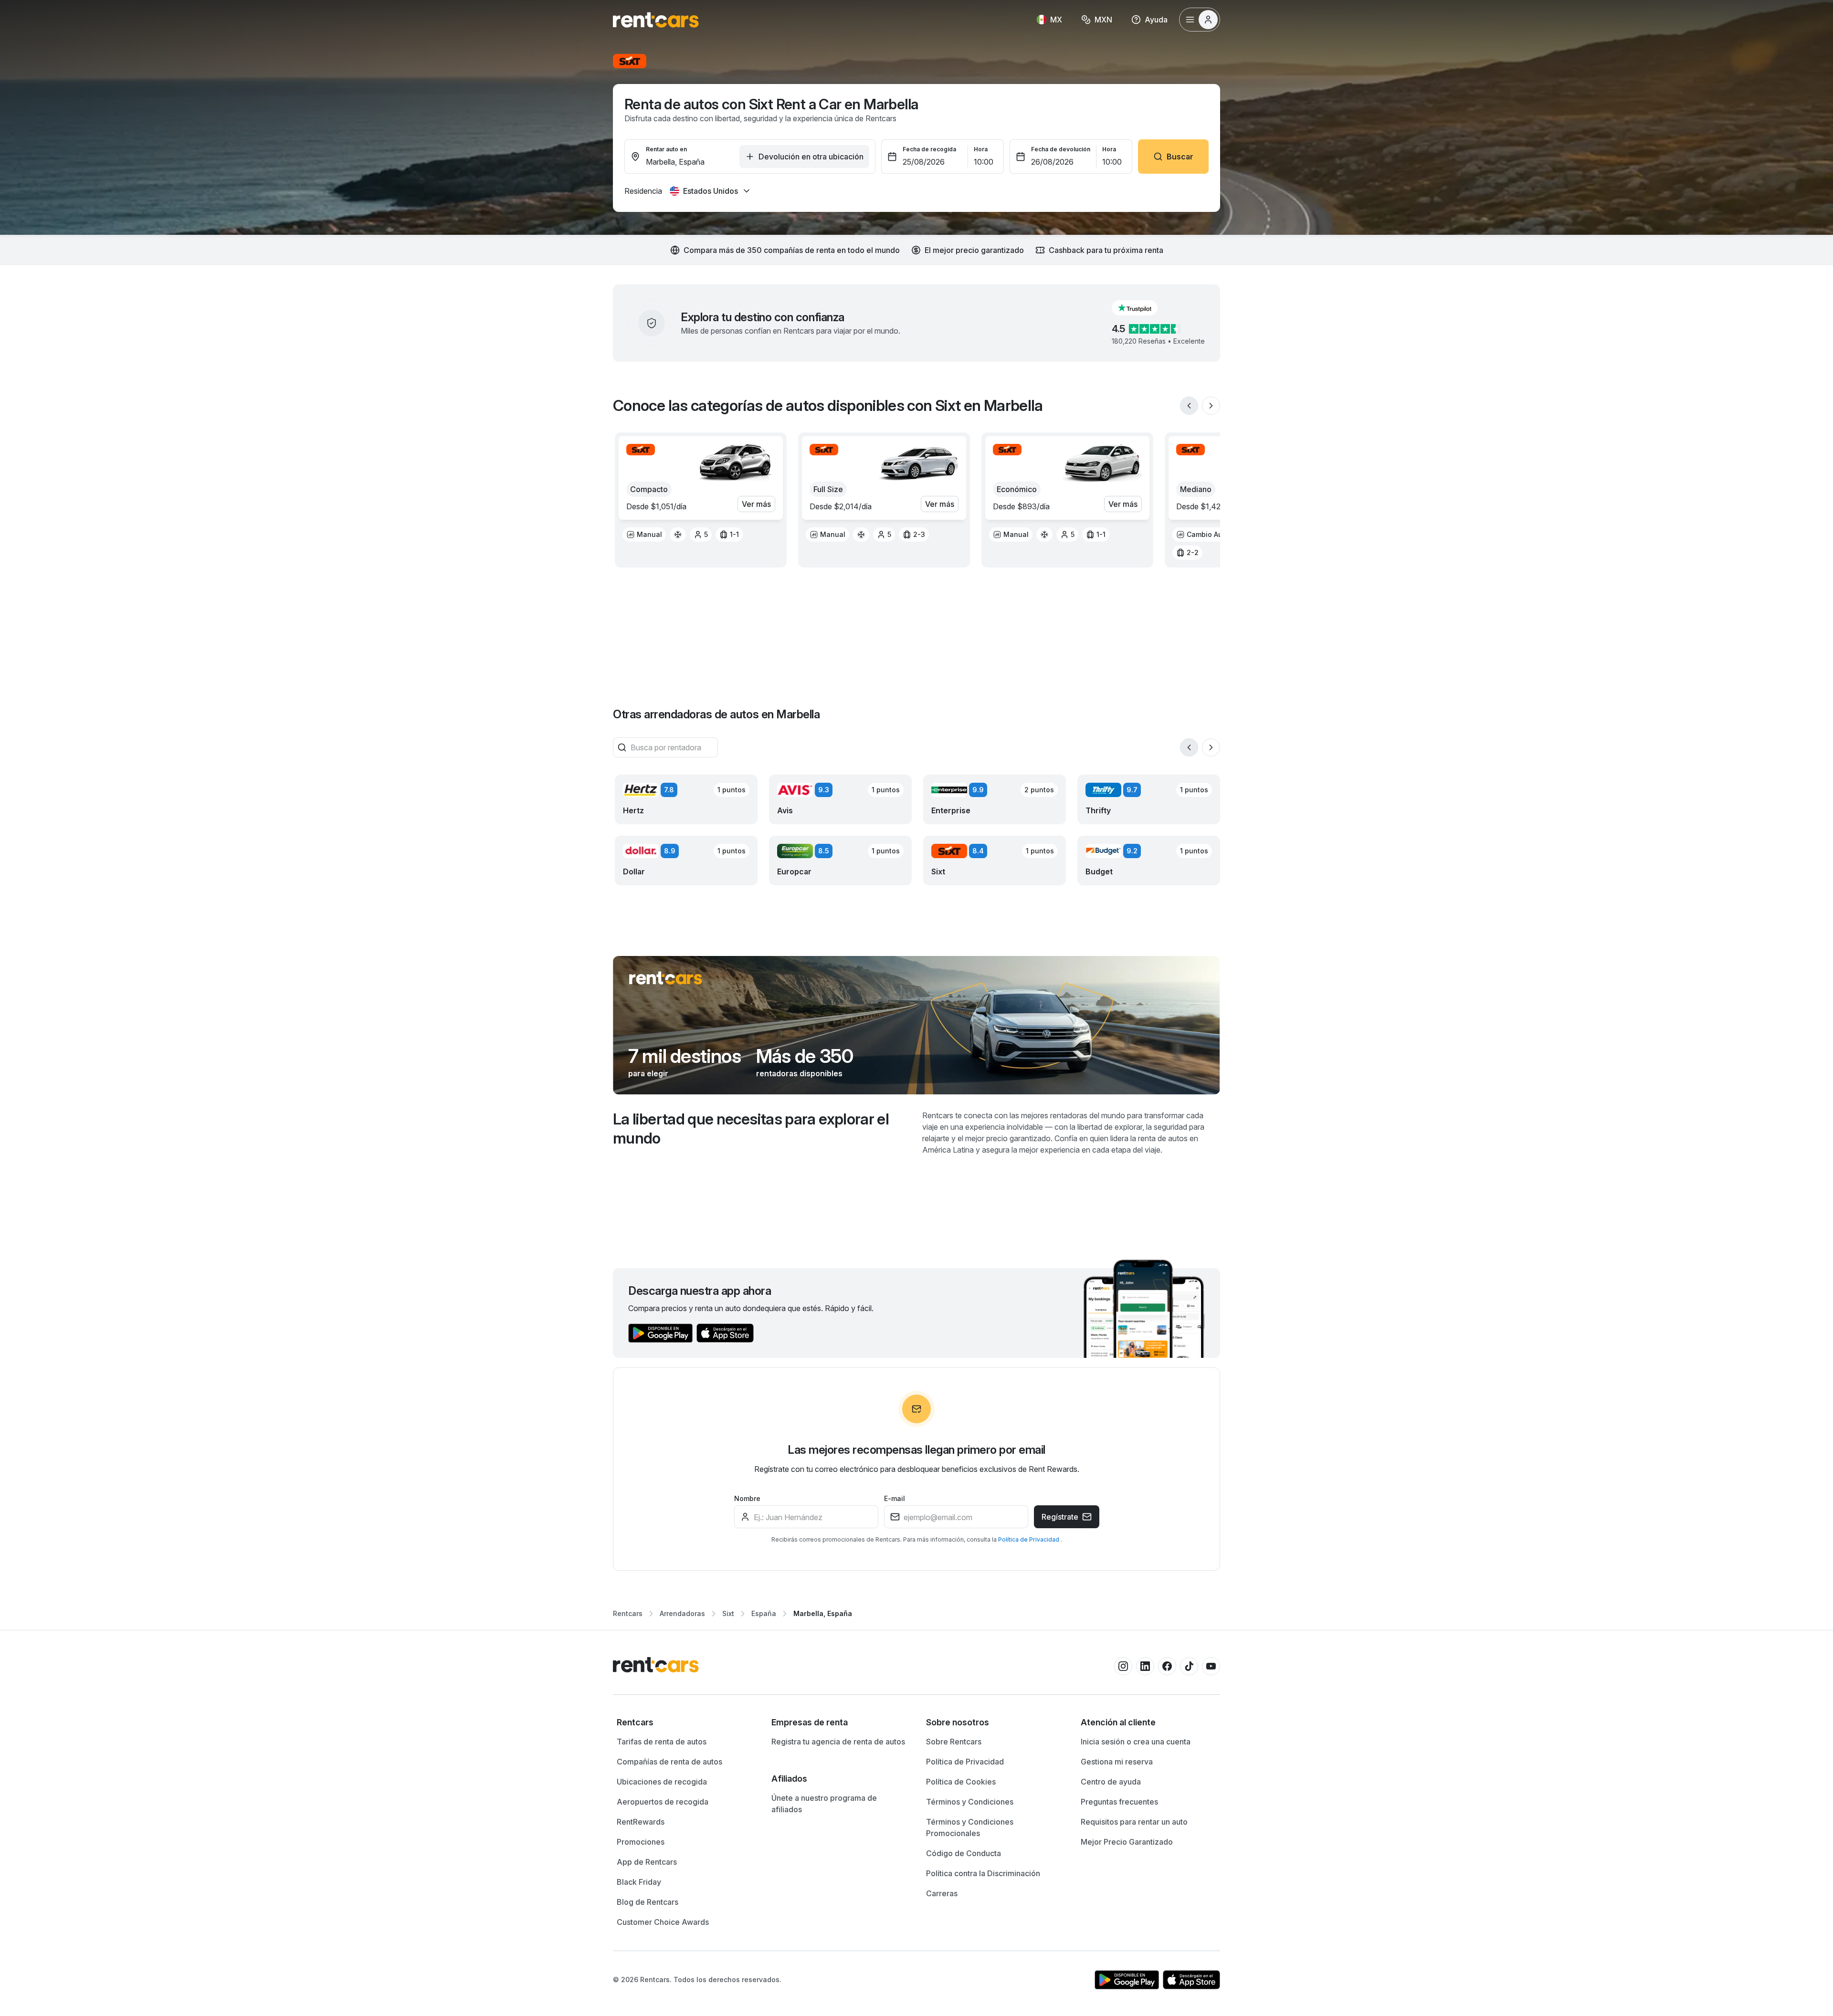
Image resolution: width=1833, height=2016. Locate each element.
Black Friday (639, 1882)
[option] (644, 535)
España (764, 1613)
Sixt (728, 1613)
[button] (1142, 308)
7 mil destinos (685, 1056)
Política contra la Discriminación (983, 1873)
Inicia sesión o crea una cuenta (1136, 1742)
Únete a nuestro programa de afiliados (824, 1804)
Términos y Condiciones (970, 1802)
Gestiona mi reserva (1117, 1762)
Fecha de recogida (929, 149)
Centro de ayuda (1111, 1782)
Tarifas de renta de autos (662, 1742)
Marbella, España (823, 1613)
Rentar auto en (666, 149)
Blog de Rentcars (648, 1902)
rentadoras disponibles (799, 1073)
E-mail (895, 1498)
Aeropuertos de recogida (663, 1802)
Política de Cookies (961, 1782)
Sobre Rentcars (954, 1742)
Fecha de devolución (1061, 149)
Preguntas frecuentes (1119, 1802)
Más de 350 (805, 1056)
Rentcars (628, 1613)
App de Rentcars (647, 1862)
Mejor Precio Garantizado (1127, 1842)
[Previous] (1189, 406)
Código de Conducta (964, 1853)
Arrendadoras (682, 1613)
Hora (981, 149)
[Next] (1211, 406)
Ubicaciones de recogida (662, 1782)
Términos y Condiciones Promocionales (970, 1827)
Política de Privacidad (1029, 1539)
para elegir (648, 1073)
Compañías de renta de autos (669, 1762)
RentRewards (641, 1822)
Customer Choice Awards (663, 1922)
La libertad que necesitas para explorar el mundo (751, 1129)
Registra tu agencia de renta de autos (838, 1742)
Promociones (641, 1842)
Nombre (747, 1498)
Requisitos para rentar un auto (1134, 1822)
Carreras (942, 1893)
